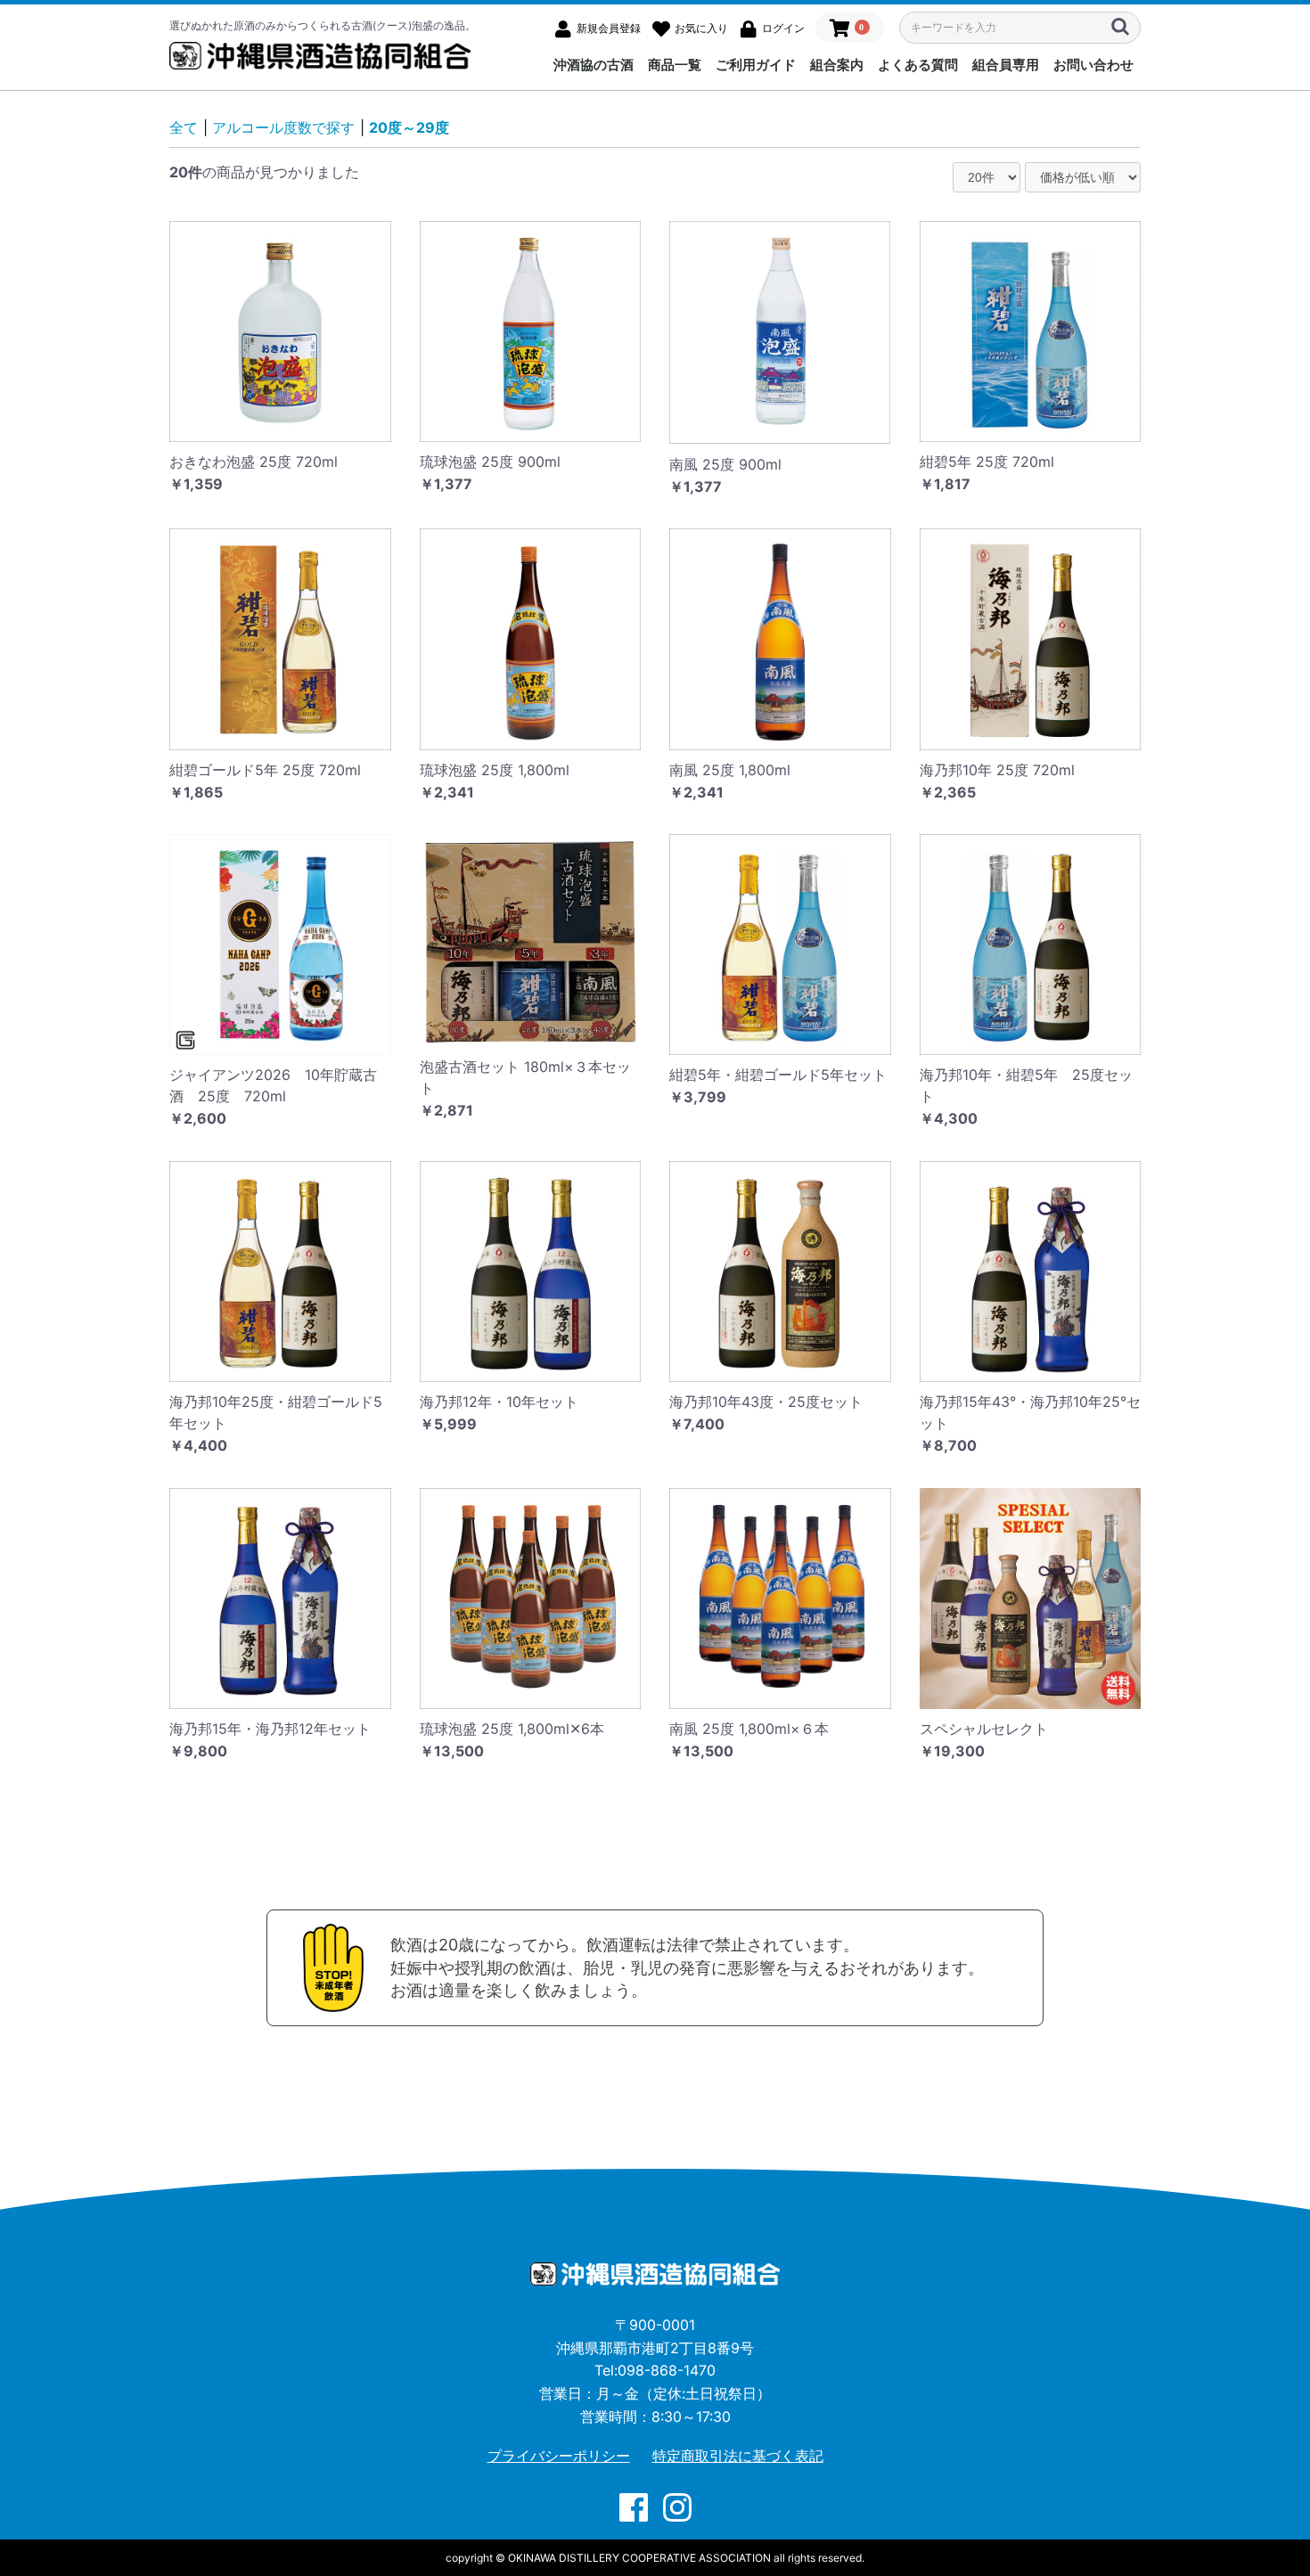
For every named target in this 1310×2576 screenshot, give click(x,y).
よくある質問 (918, 65)
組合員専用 (1006, 65)
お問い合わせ (1093, 65)
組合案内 (837, 65)
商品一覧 (675, 65)
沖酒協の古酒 (594, 65)
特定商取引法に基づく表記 (738, 2456)
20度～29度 (409, 127)
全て (184, 127)
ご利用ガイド (756, 65)
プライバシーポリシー (559, 2456)
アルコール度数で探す (283, 127)
